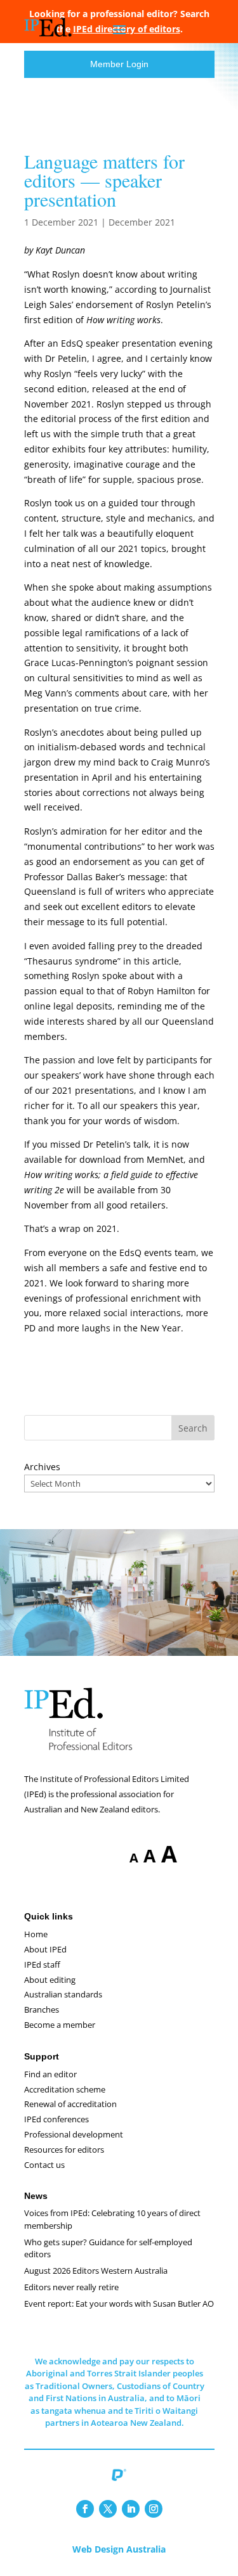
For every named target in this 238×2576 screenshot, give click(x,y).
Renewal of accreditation (70, 2104)
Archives (42, 1467)
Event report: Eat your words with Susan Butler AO (119, 2304)
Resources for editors (64, 2150)
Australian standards (63, 1994)
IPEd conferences (56, 2119)
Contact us (44, 2165)
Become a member (60, 2025)
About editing (50, 1980)
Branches (42, 2009)
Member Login (119, 64)
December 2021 (142, 222)
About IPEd (45, 1949)
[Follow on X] (108, 2509)
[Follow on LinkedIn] (131, 2509)
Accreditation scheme (65, 2089)
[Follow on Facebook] (85, 2509)
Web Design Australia (119, 2549)
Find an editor (50, 2074)
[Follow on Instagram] (154, 2509)
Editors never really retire (71, 2287)
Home (36, 1934)
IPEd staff (42, 1964)
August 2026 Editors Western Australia (96, 2271)
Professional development (74, 2134)
